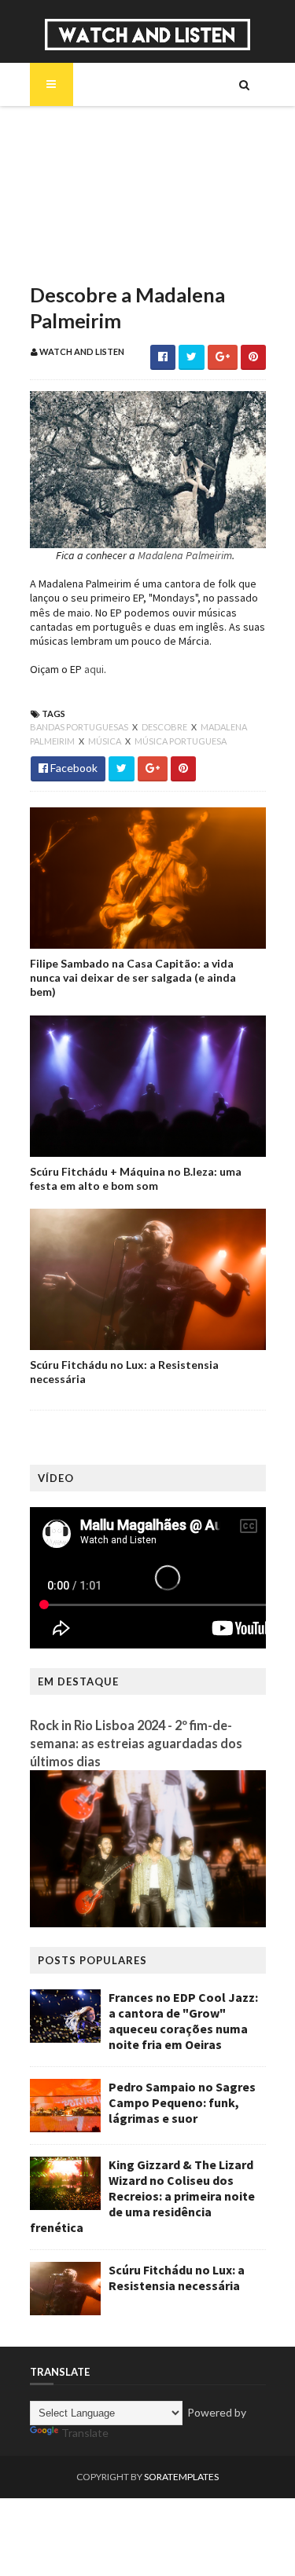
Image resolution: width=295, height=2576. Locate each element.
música (105, 741)
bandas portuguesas (80, 727)
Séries (72, 181)
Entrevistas (87, 207)
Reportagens (91, 234)
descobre (165, 727)
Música (76, 154)
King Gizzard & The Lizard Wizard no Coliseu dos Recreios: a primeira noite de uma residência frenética (142, 2196)
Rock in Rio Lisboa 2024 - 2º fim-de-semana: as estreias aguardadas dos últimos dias (136, 1743)
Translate (85, 2433)
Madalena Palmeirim (185, 555)
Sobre (73, 127)
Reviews (78, 261)
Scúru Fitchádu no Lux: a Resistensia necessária (124, 1372)
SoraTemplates (181, 2477)
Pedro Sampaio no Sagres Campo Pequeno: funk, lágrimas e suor (182, 2102)
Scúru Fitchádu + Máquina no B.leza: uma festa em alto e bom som (136, 1178)
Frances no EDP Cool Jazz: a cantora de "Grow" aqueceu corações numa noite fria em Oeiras (183, 2021)
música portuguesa (181, 741)
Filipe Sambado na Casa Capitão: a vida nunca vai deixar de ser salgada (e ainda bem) (133, 977)
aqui (93, 669)
